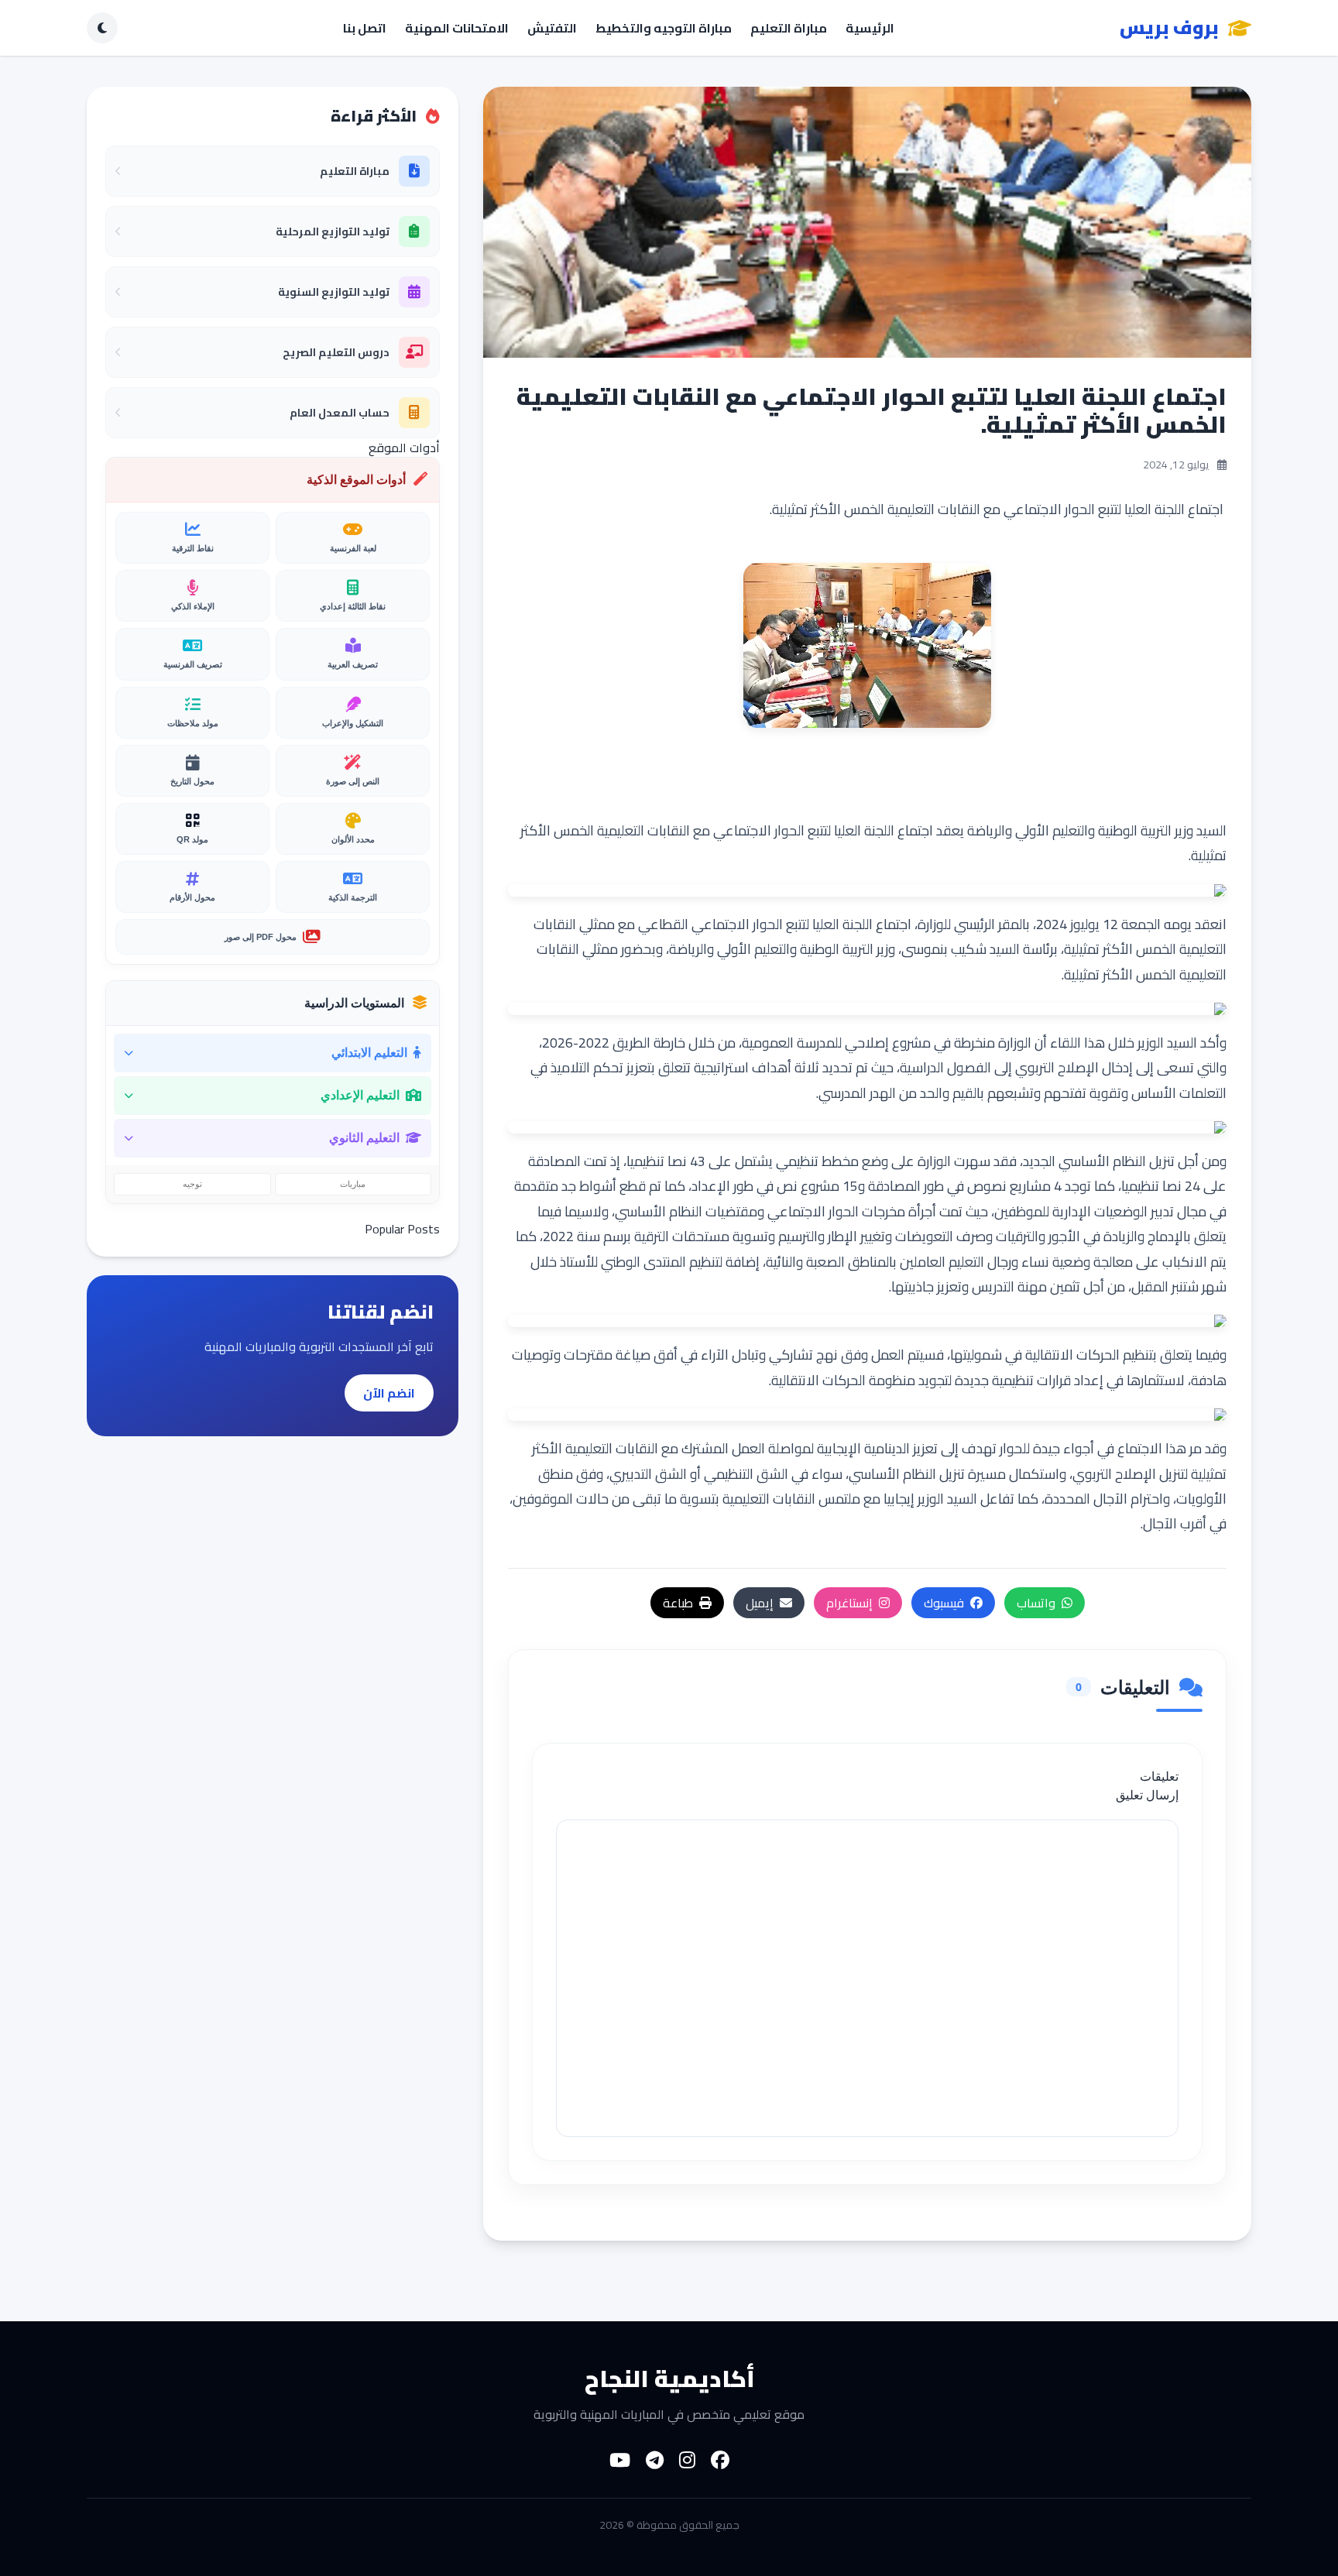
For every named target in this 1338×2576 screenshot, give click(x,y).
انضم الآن (389, 1393)
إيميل (760, 1603)
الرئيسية (870, 28)
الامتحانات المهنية (457, 28)
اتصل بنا (365, 28)
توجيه (192, 1184)
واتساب (1036, 1603)
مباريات (353, 1184)
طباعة (678, 1603)
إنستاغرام (849, 1603)
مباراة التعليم (789, 28)
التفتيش (552, 28)
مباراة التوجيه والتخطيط (664, 28)
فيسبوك (944, 1603)
